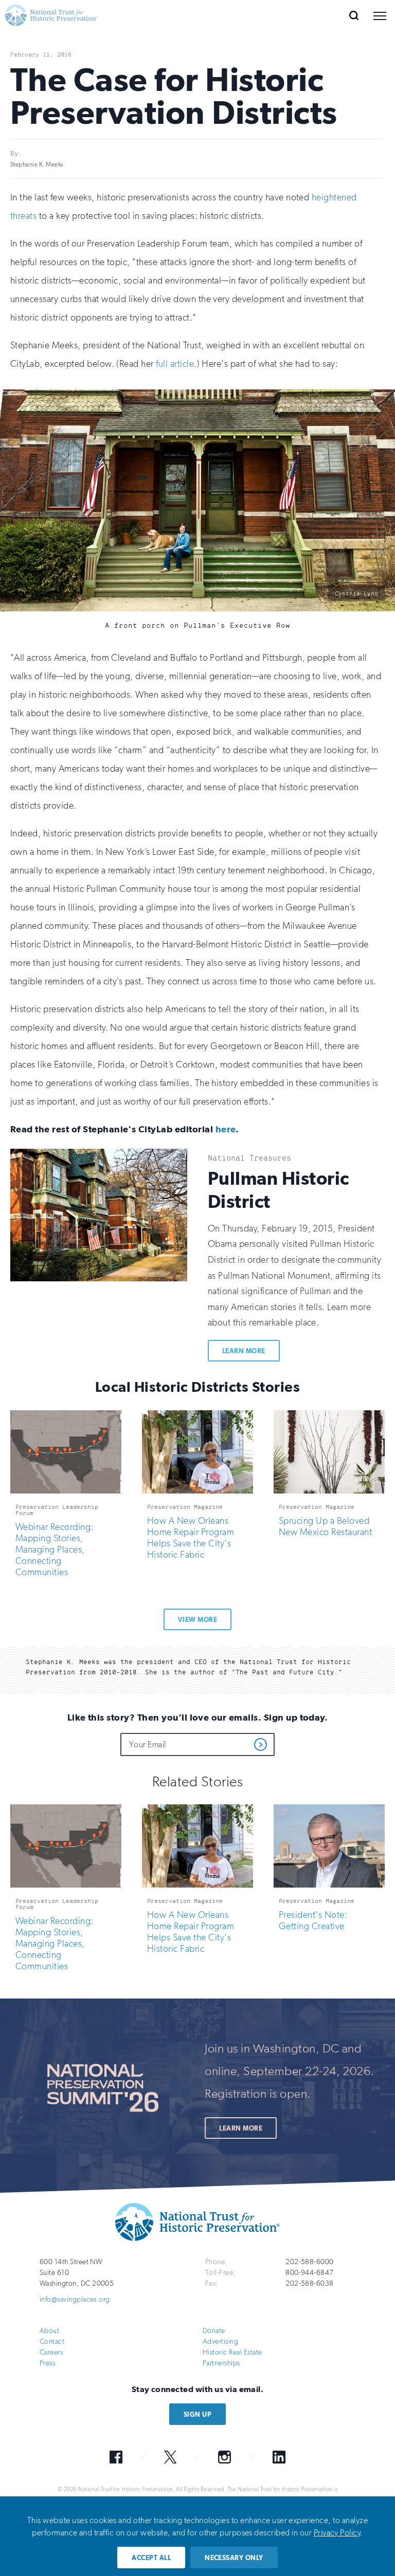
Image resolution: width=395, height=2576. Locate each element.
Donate (214, 2330)
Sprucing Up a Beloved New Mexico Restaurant (325, 1526)
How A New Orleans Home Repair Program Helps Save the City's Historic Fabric (191, 1538)
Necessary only (234, 2558)
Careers (51, 2352)
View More (197, 1620)
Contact (52, 2341)
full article (175, 364)
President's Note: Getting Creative (313, 1920)
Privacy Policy (337, 2533)
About (49, 2330)
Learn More (244, 1351)
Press (47, 2363)
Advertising (220, 2341)
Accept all (151, 2558)
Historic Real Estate (232, 2352)
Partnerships (221, 2363)
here (226, 1129)
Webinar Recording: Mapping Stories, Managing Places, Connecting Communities (55, 1550)
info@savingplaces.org (75, 2299)
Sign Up (197, 2414)
